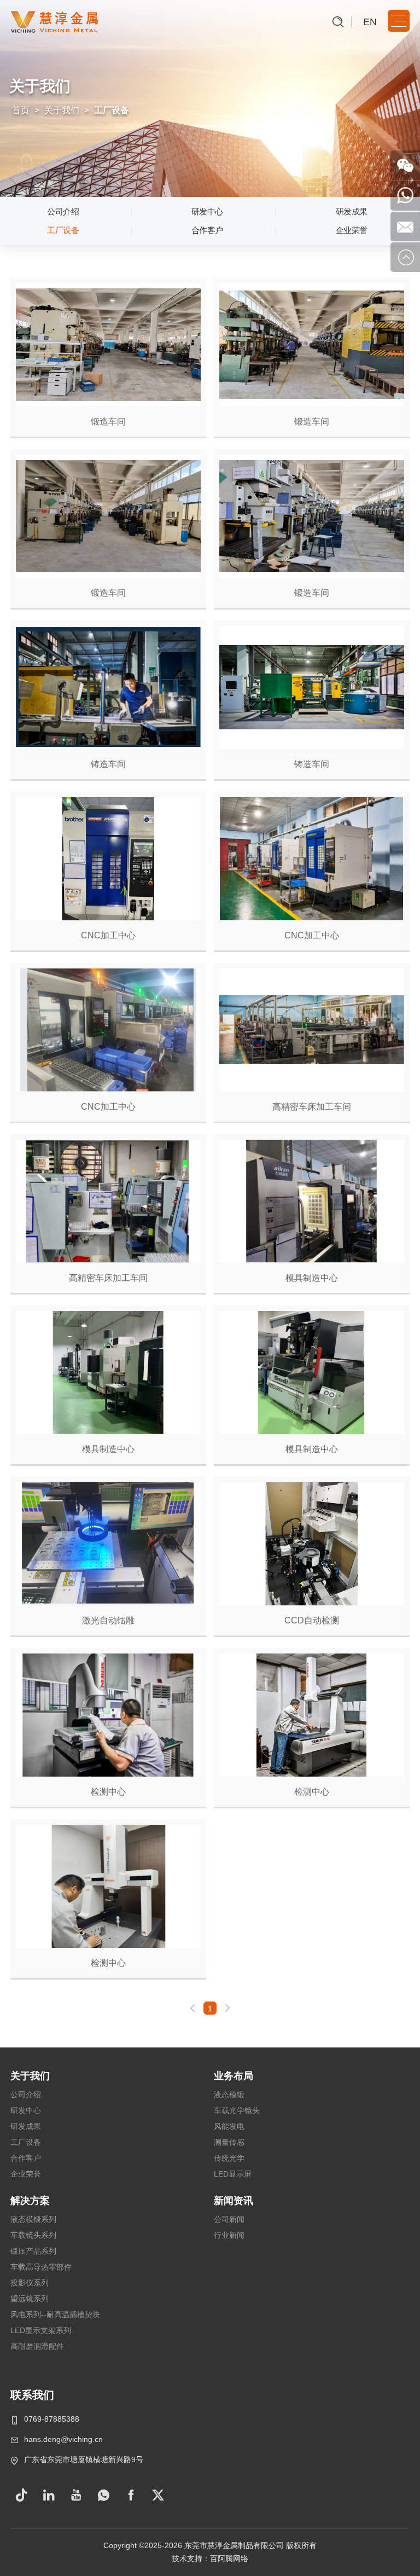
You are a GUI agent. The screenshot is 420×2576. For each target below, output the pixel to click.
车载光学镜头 (237, 2110)
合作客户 (207, 230)
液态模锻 (229, 2095)
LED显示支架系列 (41, 2330)
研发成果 (352, 211)
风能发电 (229, 2126)
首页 (21, 110)
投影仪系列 (30, 2283)
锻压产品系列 (33, 2251)
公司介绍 (63, 211)
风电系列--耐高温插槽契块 (55, 2314)
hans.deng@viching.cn (63, 2439)
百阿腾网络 (229, 2558)
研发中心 (207, 211)
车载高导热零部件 (41, 2267)
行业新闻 (229, 2235)
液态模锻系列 (33, 2219)
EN (370, 22)
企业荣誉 (352, 230)
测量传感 (229, 2142)
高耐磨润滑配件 (37, 2346)
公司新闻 (229, 2219)
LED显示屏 (233, 2174)
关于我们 (62, 110)
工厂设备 (63, 230)
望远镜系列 (30, 2299)
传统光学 (229, 2158)
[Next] (227, 2008)
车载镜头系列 (33, 2235)
